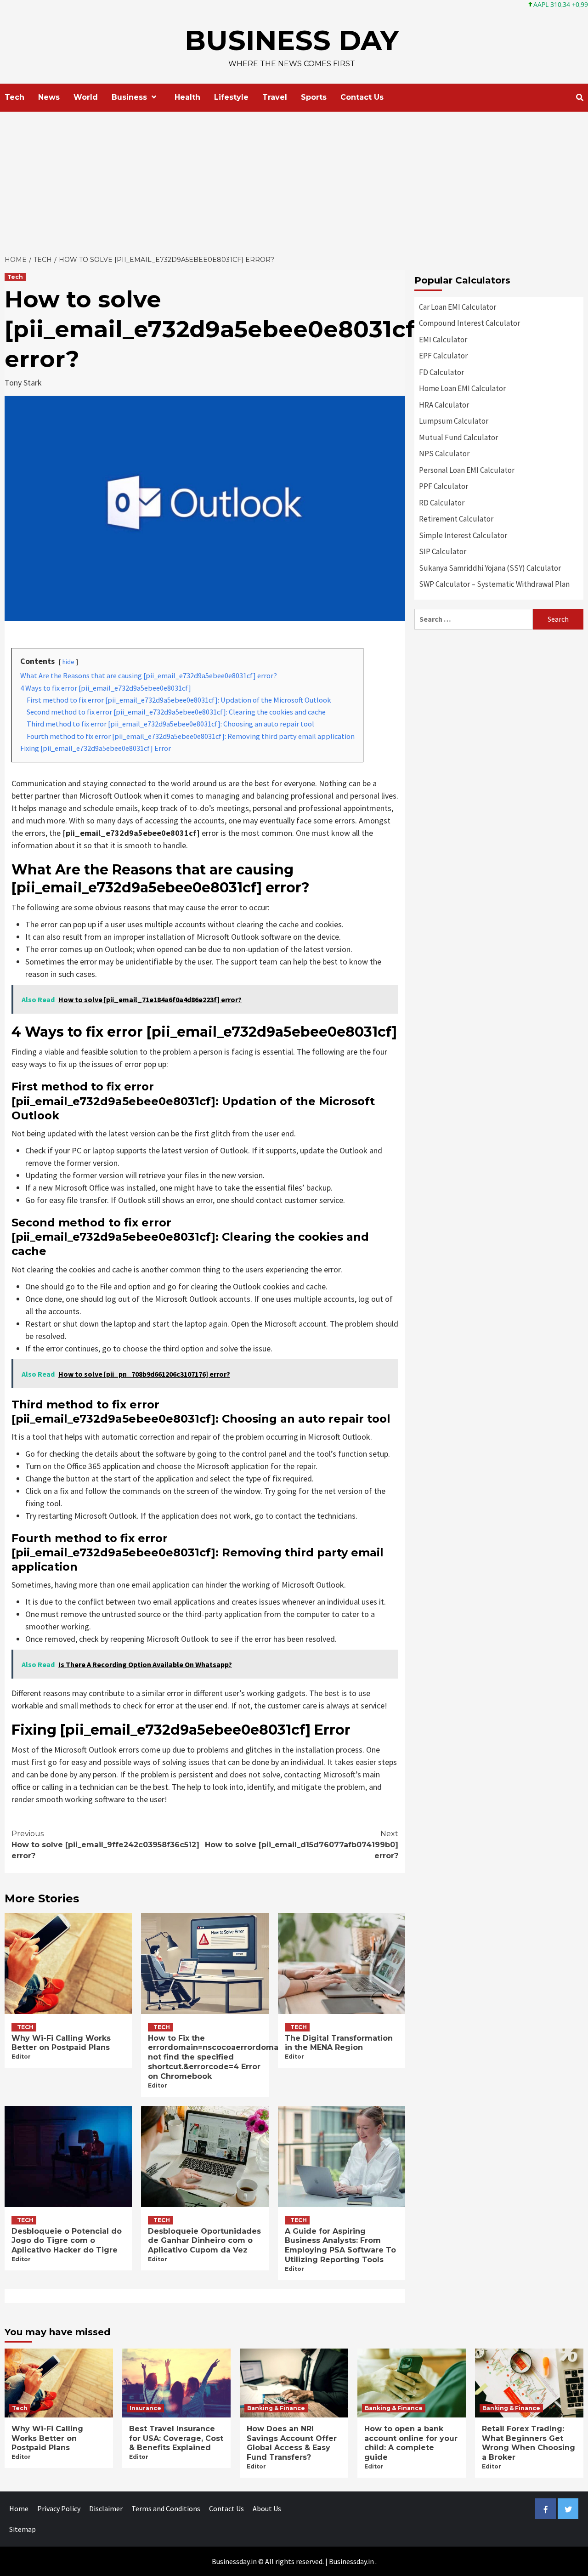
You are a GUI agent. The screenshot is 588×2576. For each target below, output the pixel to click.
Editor (21, 2057)
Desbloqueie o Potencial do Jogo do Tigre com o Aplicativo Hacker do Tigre (67, 2241)
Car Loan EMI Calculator (458, 307)
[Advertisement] (294, 181)
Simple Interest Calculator (463, 535)
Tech (14, 97)
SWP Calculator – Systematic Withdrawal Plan (494, 584)
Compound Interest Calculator (469, 323)
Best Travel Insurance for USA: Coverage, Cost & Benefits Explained (176, 2438)
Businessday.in (351, 2561)
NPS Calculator (444, 454)
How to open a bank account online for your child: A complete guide (411, 2443)
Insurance (145, 2408)
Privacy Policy (59, 2508)
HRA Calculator (444, 405)
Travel (275, 97)
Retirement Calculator (456, 519)
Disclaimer (106, 2508)
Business (129, 97)
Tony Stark (23, 383)
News (49, 97)
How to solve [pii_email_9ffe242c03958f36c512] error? (105, 1845)
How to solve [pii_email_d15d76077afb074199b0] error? (302, 1845)
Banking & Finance (276, 2408)
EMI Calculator (443, 340)
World (86, 97)
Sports (314, 97)
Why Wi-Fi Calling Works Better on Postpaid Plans (61, 2043)
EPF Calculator (443, 356)
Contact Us (362, 97)
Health (187, 97)
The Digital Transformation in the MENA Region (339, 2043)
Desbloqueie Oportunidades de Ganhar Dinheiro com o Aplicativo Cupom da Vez (204, 2241)
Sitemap (23, 2529)
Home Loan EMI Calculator (462, 388)
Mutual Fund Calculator (458, 437)
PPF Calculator (444, 486)
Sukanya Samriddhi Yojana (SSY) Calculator (490, 568)
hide (68, 662)
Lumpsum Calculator (454, 421)
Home (19, 2508)
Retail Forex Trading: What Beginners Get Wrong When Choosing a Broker (529, 2443)
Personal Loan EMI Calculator (467, 470)
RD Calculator (442, 503)
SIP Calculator (443, 551)
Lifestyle (231, 97)
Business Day (292, 40)
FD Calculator (441, 372)
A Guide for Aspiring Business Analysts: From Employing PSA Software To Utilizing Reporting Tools (340, 2245)
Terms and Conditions (166, 2508)
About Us (267, 2508)
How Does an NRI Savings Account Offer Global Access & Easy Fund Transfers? (292, 2443)
